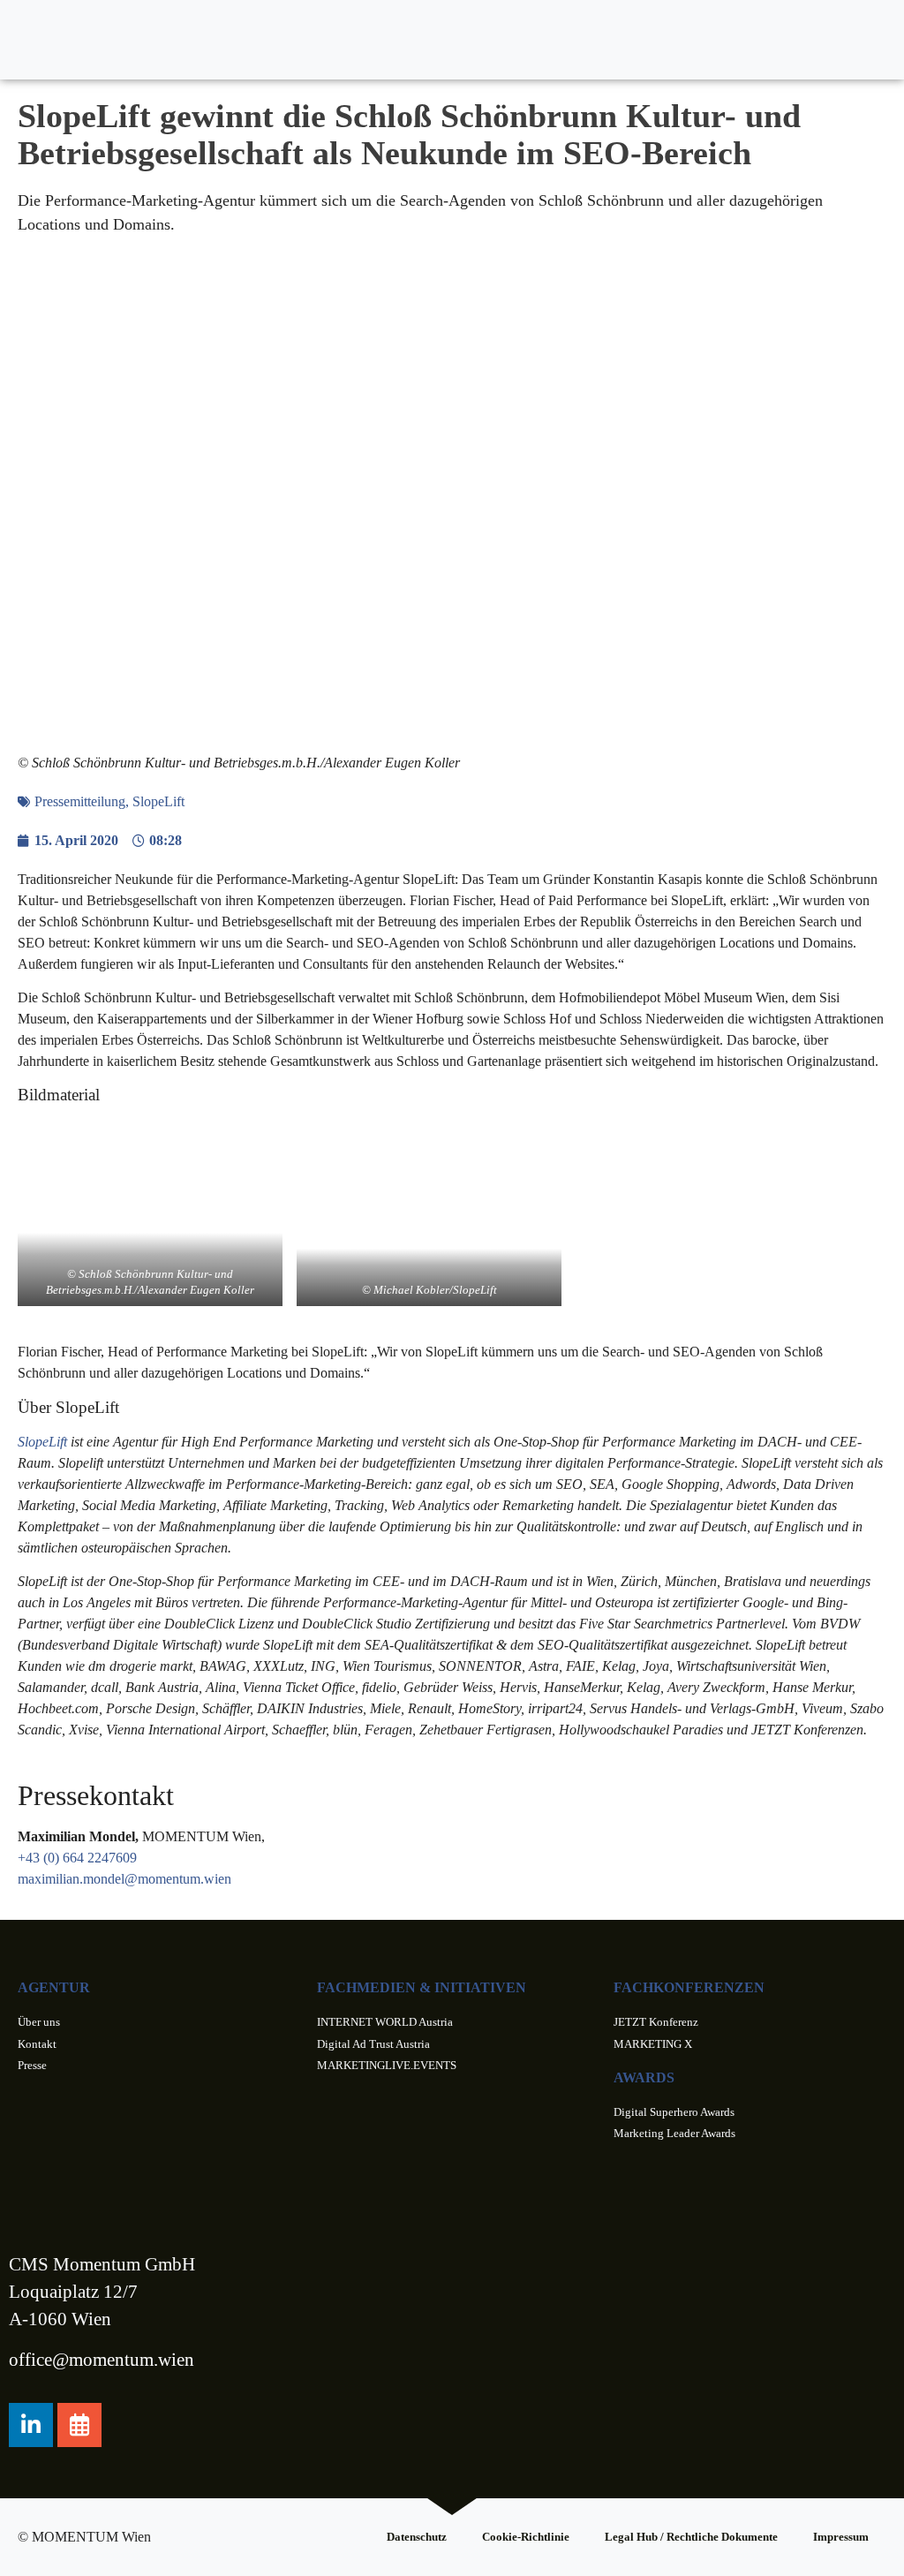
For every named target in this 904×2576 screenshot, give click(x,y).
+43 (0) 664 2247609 (77, 1858)
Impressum (841, 2537)
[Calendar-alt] (79, 2425)
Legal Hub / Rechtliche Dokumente (691, 2537)
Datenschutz (417, 2537)
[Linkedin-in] (31, 2425)
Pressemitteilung (80, 801)
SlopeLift (158, 801)
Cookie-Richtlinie (526, 2537)
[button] (874, 40)
